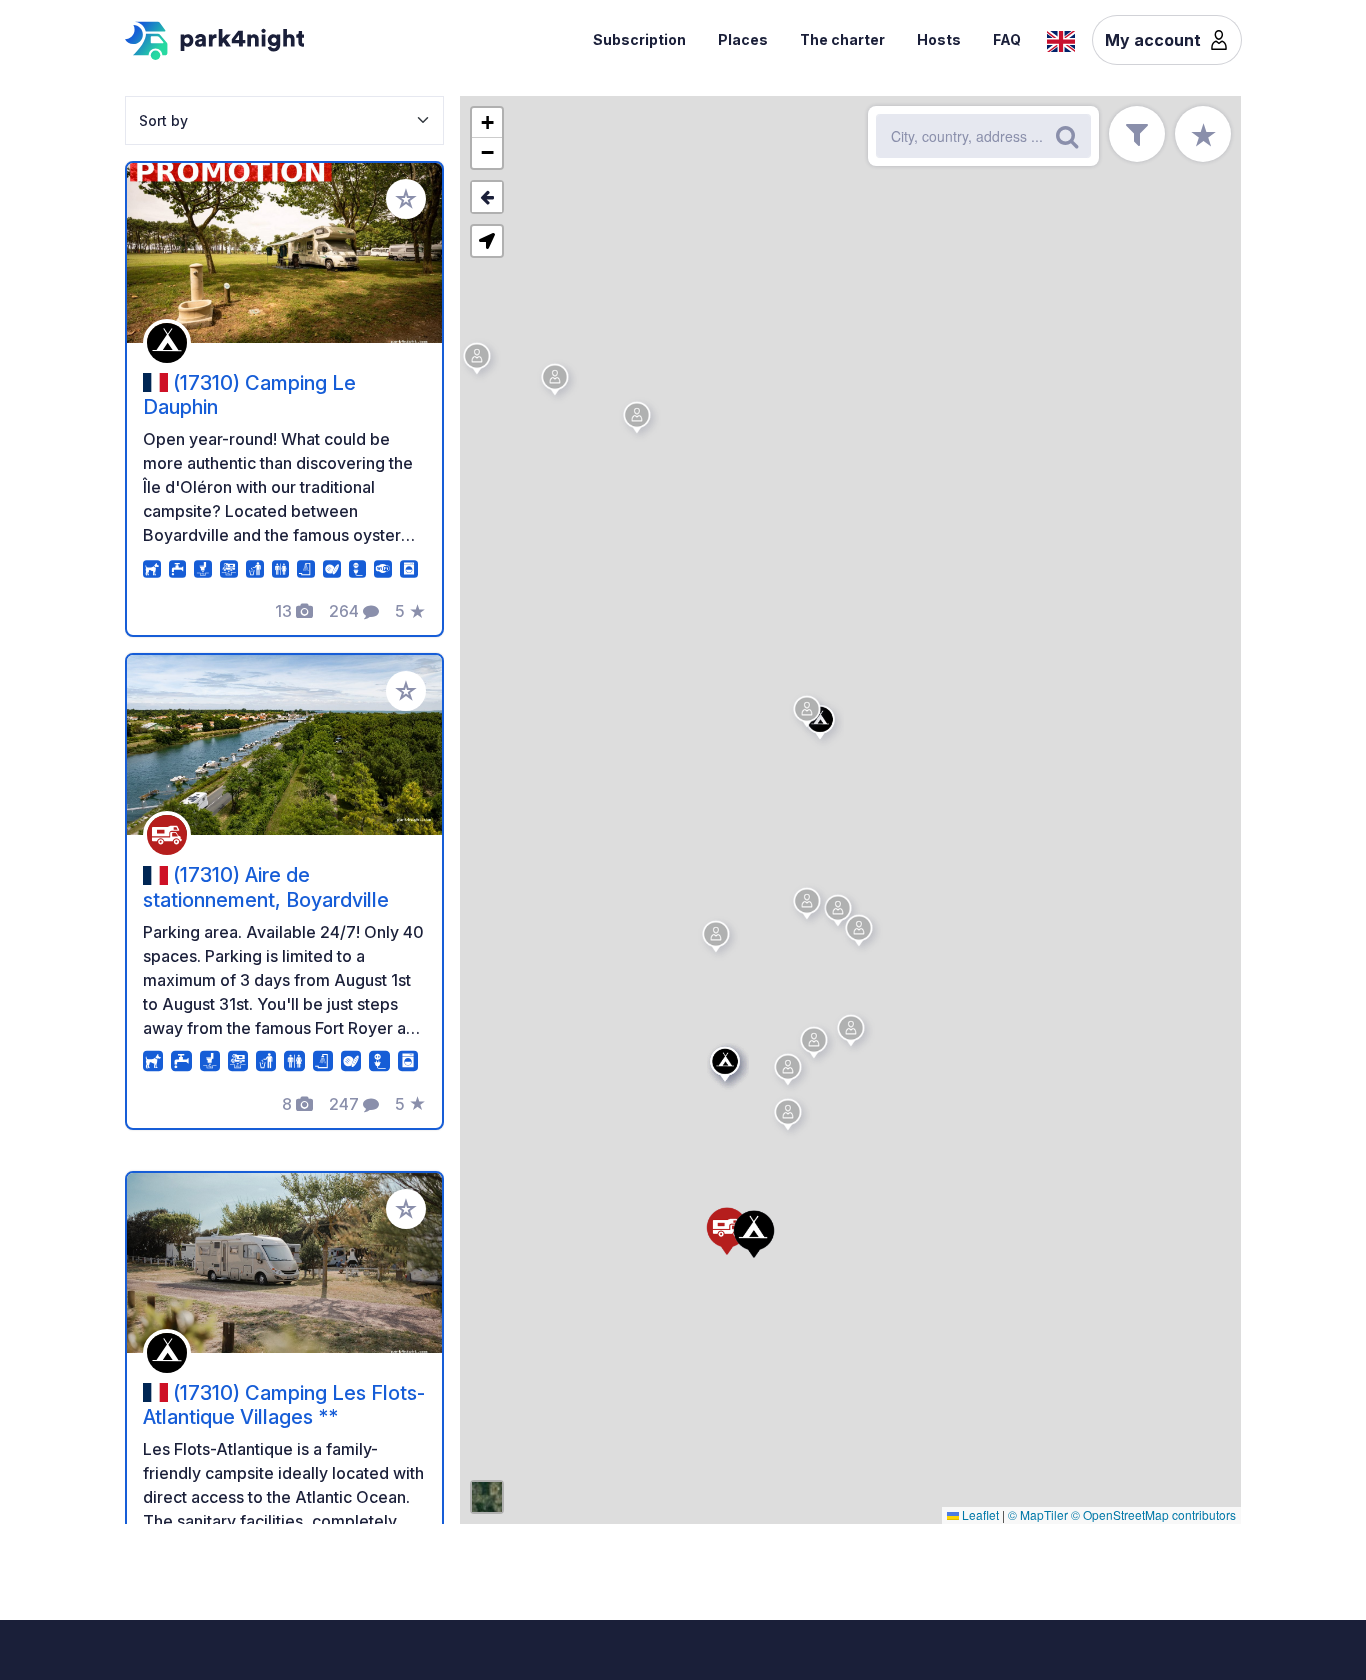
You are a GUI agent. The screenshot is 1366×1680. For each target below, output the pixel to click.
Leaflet (979, 1514)
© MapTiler (1038, 1514)
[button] (791, 1073)
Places (743, 39)
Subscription (639, 39)
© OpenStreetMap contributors (1153, 1514)
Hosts (939, 39)
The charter (842, 39)
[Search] (1067, 136)
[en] (1061, 39)
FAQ (1007, 39)
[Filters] (1137, 134)
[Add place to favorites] (406, 199)
